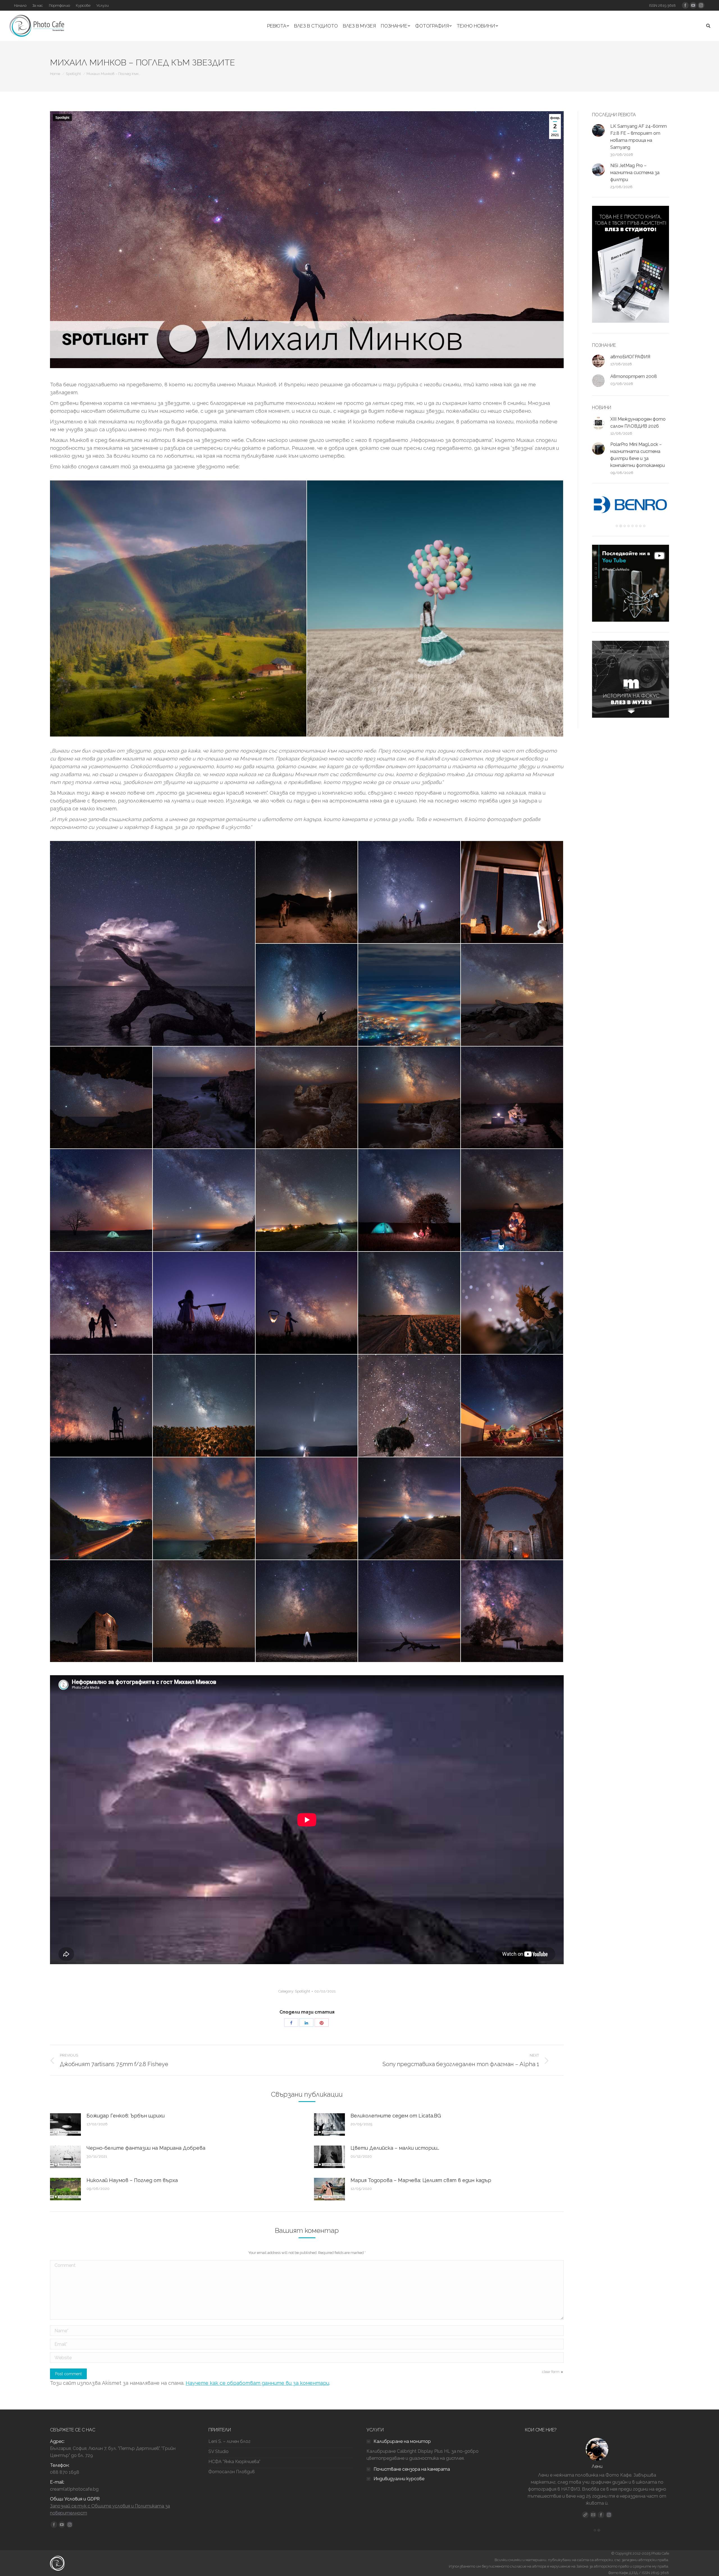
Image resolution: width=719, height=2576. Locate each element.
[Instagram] (609, 2515)
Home (55, 74)
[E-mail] (593, 2515)
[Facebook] (601, 2515)
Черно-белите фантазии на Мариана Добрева (146, 2148)
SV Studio (219, 2451)
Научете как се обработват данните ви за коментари (257, 2383)
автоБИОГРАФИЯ (630, 357)
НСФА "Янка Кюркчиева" (234, 2462)
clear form (551, 2372)
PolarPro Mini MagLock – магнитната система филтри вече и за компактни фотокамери (638, 455)
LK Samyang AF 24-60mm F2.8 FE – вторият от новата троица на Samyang (639, 137)
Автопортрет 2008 (634, 376)
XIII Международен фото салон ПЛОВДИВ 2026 (638, 423)
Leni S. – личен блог (229, 2441)
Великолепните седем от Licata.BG (396, 2116)
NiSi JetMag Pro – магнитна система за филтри (635, 173)
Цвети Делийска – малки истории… (395, 2148)
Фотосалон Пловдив (232, 2472)
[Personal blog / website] (585, 2515)
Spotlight (73, 74)
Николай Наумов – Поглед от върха (132, 2180)
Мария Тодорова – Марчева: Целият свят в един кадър (421, 2180)
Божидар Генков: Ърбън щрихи (126, 2116)
